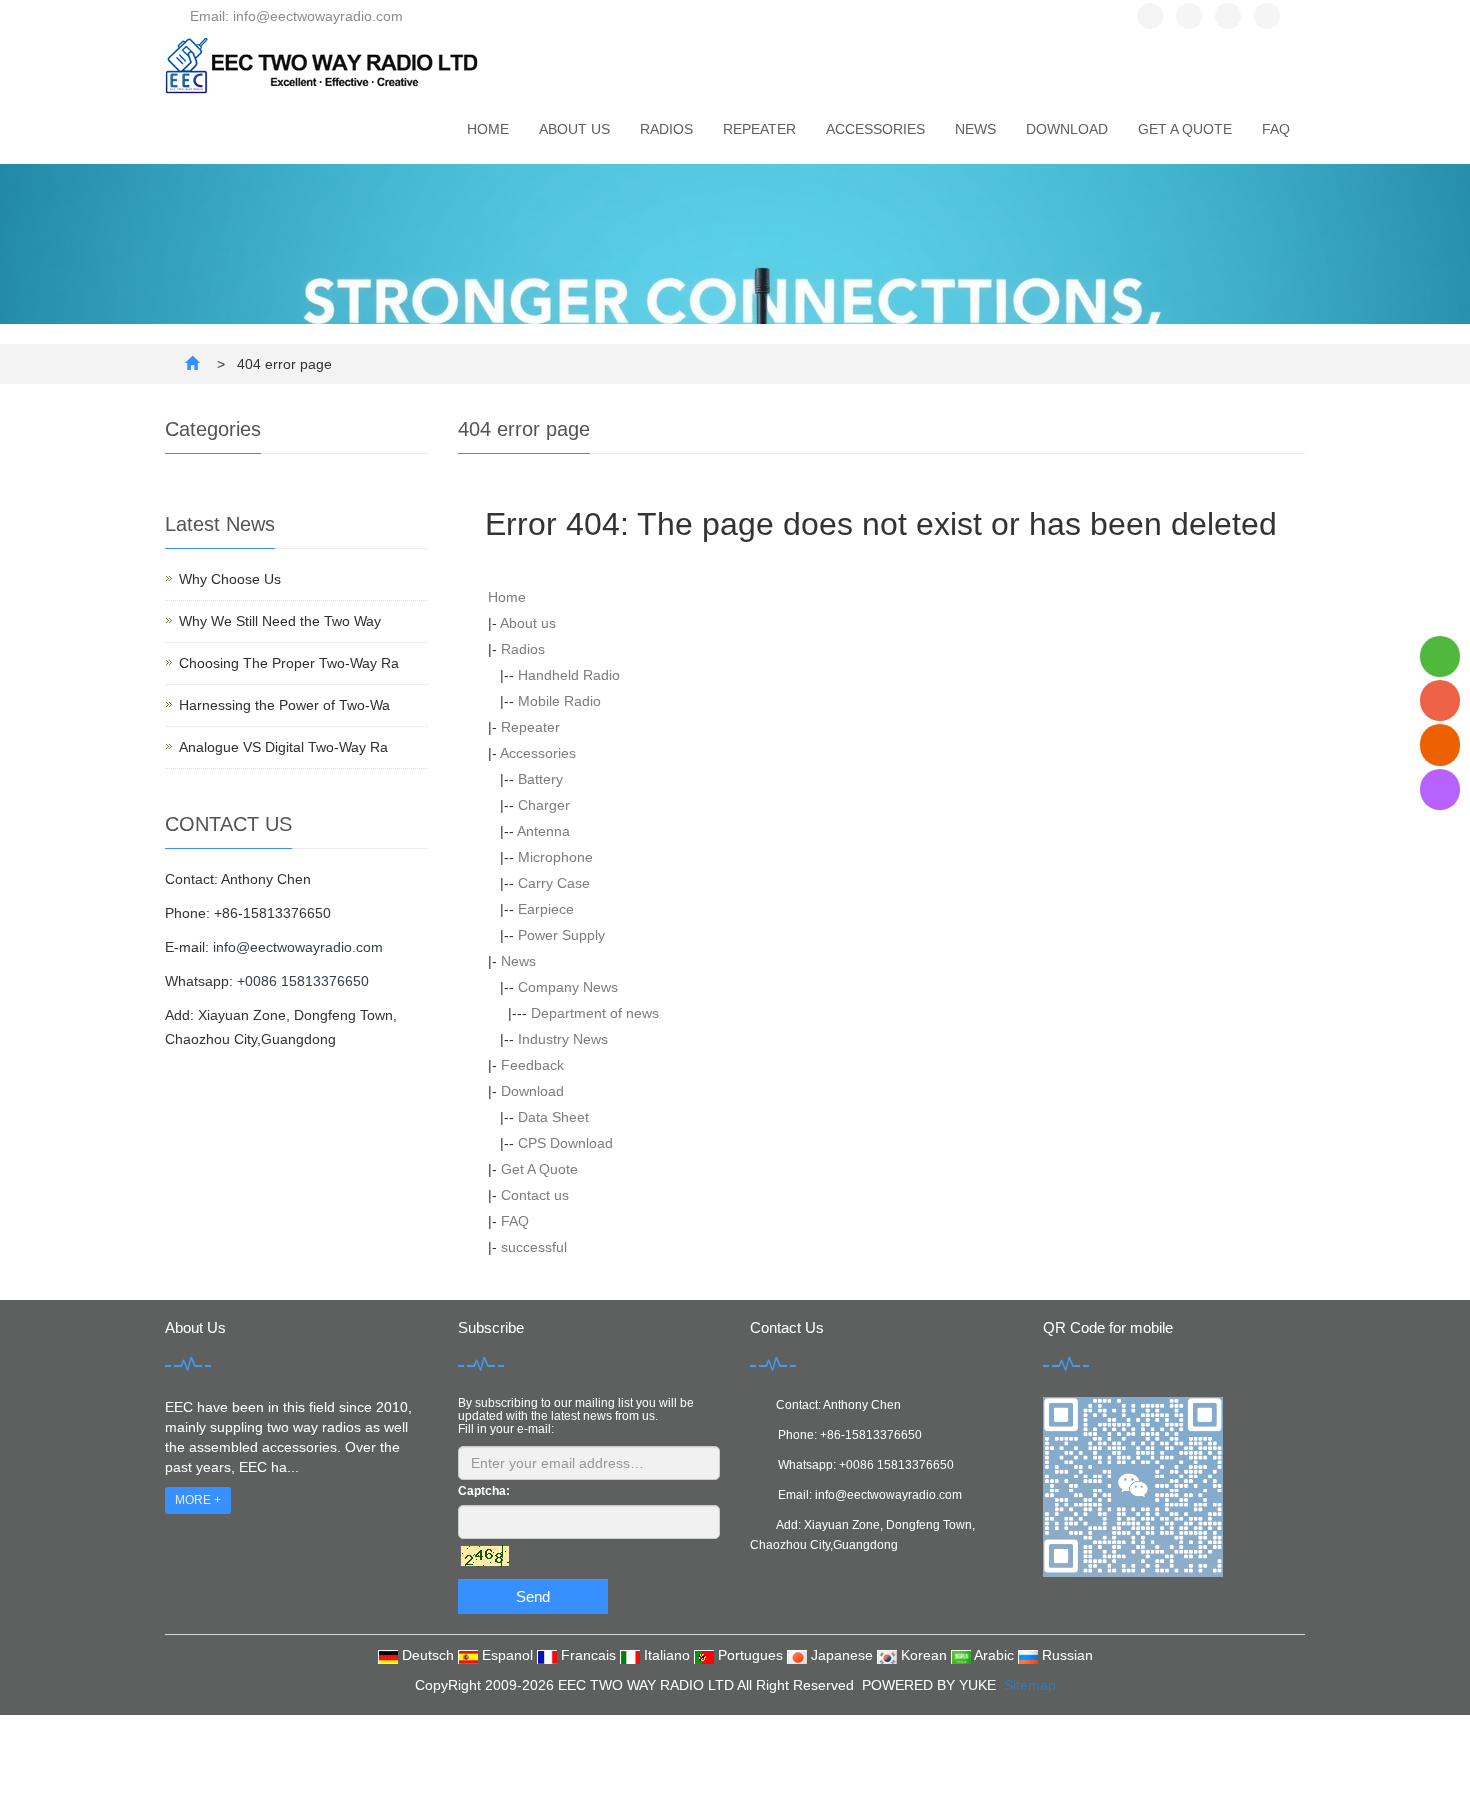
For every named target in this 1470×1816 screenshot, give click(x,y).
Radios (666, 129)
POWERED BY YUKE (931, 1685)
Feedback (532, 1065)
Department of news (595, 1013)
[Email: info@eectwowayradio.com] (1440, 744)
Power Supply (561, 935)
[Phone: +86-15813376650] (1440, 700)
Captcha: (484, 1491)
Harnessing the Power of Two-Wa (284, 705)
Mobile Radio (559, 701)
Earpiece (546, 909)
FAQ (1276, 129)
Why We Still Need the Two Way (280, 621)
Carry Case (554, 883)
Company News (568, 987)
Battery (540, 779)
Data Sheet (553, 1117)
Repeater (759, 129)
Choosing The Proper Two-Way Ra (289, 663)
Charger (544, 805)
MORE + (198, 1500)
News (975, 129)
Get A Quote (1185, 129)
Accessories (875, 129)
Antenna (543, 831)
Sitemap (1030, 1685)
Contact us (535, 1195)
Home (488, 129)
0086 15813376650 (900, 1465)
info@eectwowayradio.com (298, 947)
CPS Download (565, 1143)
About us (574, 129)
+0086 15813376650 (303, 981)
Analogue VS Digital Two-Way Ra (283, 747)
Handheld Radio (569, 675)
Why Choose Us (230, 579)
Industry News (563, 1039)
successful (534, 1247)
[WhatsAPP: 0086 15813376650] (1440, 656)
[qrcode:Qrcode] (1440, 789)
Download (1067, 129)
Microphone (555, 857)
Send (533, 1596)
